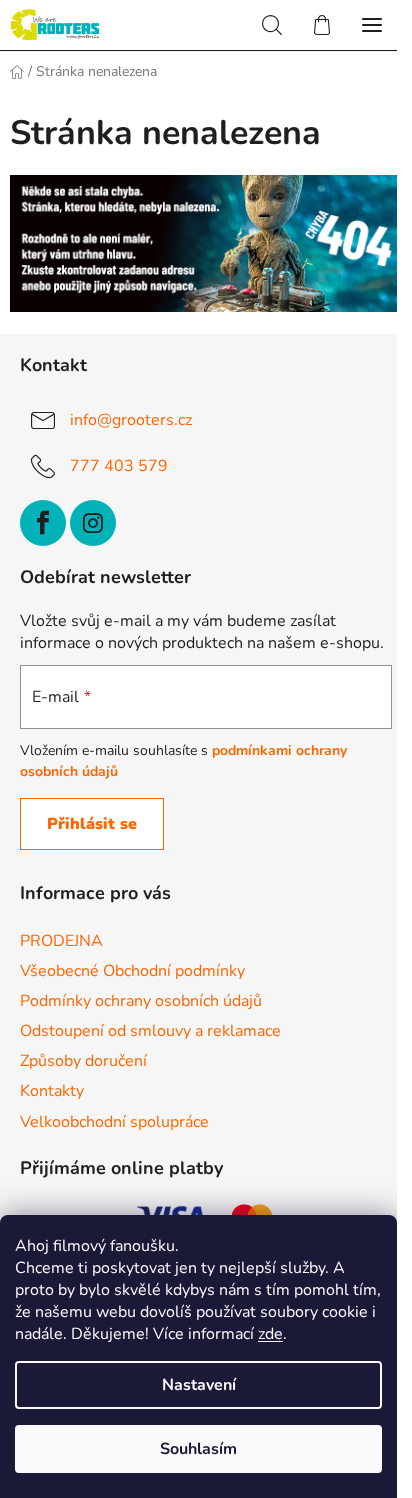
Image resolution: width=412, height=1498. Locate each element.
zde (270, 1334)
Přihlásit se (92, 824)
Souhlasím (198, 1449)
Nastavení (199, 1385)
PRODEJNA (61, 941)
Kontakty (52, 1091)
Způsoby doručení (83, 1061)
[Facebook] (43, 523)
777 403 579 (119, 466)
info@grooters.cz (131, 420)
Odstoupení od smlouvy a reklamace (150, 1031)
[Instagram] (93, 523)
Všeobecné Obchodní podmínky (132, 971)
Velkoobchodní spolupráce (114, 1122)
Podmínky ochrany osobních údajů (141, 1001)
